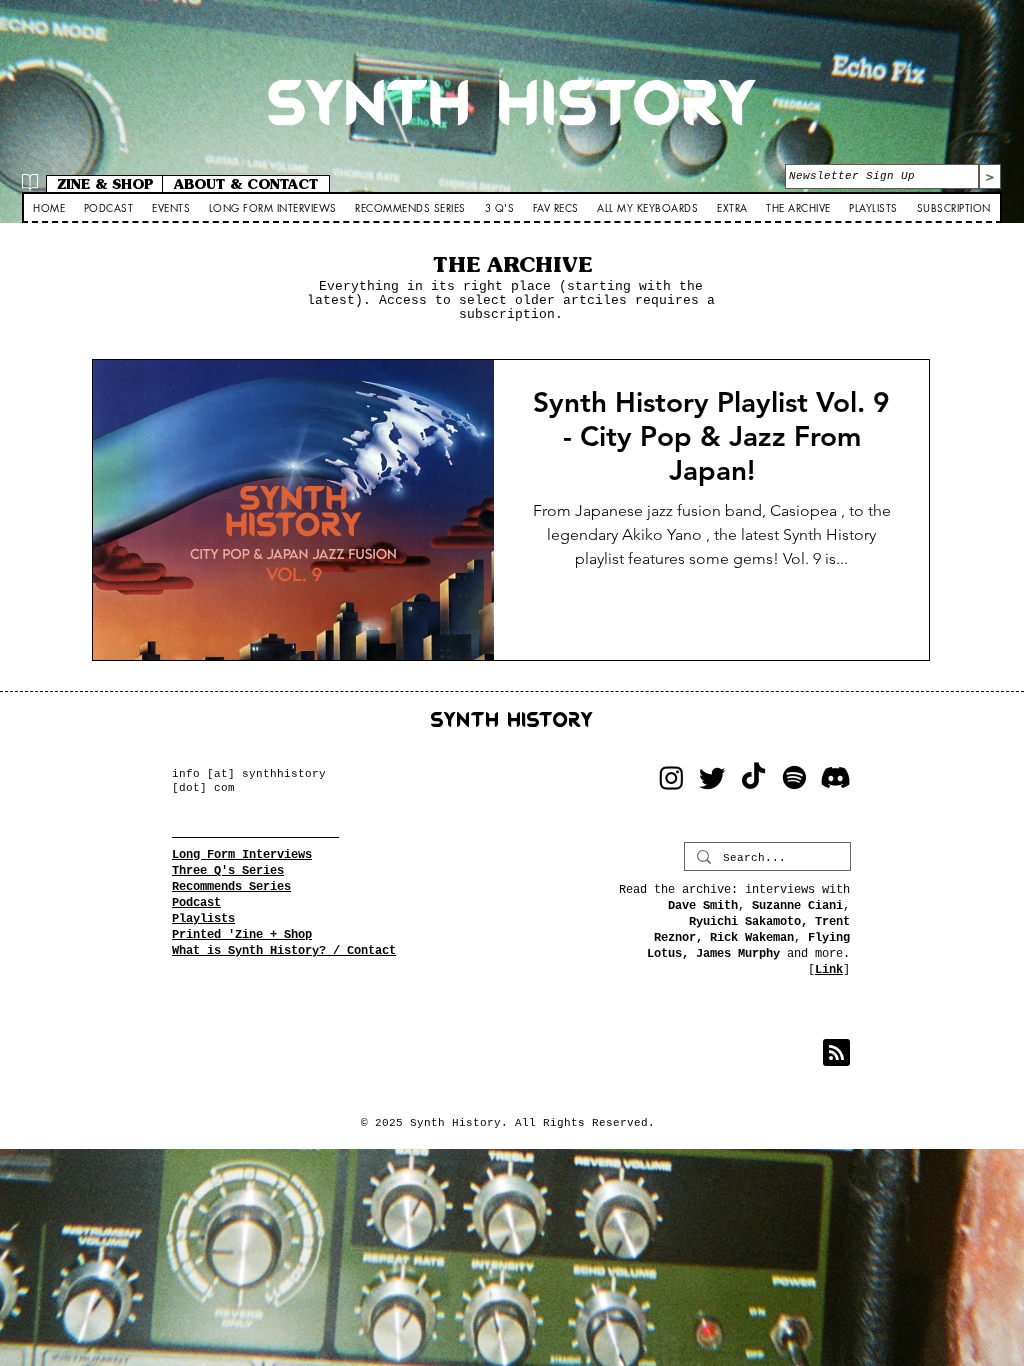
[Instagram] (671, 777)
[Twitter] (712, 777)
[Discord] (835, 777)
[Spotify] (794, 777)
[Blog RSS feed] (836, 1053)
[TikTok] (753, 777)
